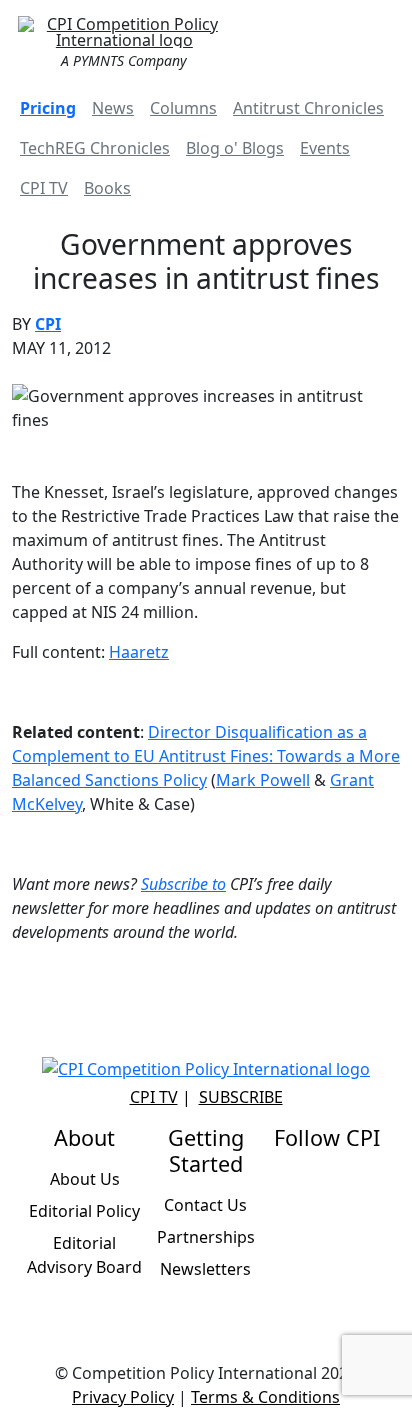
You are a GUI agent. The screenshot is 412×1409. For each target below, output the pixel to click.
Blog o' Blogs (235, 148)
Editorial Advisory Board (84, 1255)
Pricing (48, 108)
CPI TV (44, 188)
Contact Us (205, 1205)
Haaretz (139, 652)
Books (107, 188)
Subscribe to (183, 884)
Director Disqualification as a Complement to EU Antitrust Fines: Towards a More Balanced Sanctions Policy (206, 756)
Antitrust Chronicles (308, 108)
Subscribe (241, 1097)
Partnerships (206, 1237)
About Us (85, 1179)
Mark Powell (263, 780)
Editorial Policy (84, 1211)
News (113, 108)
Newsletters (205, 1269)
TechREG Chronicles (95, 148)
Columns (183, 108)
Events (325, 148)
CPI (48, 324)
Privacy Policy (123, 1397)
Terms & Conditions (265, 1397)
